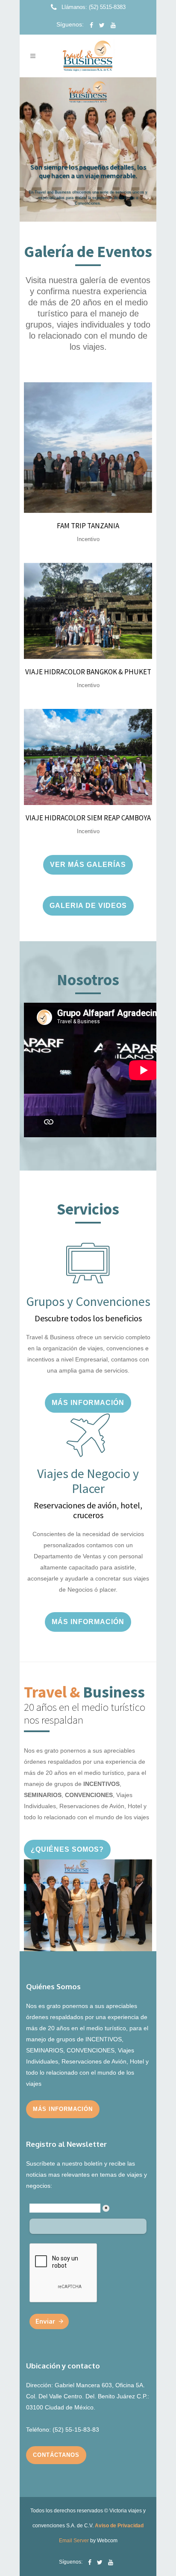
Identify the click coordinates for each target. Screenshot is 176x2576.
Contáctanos (56, 2455)
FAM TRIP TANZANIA (88, 526)
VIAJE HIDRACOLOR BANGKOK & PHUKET (88, 672)
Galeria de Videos (88, 906)
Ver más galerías (88, 865)
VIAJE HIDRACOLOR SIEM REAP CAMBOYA (88, 818)
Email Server (74, 2541)
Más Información (88, 1403)
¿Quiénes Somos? (67, 1849)
